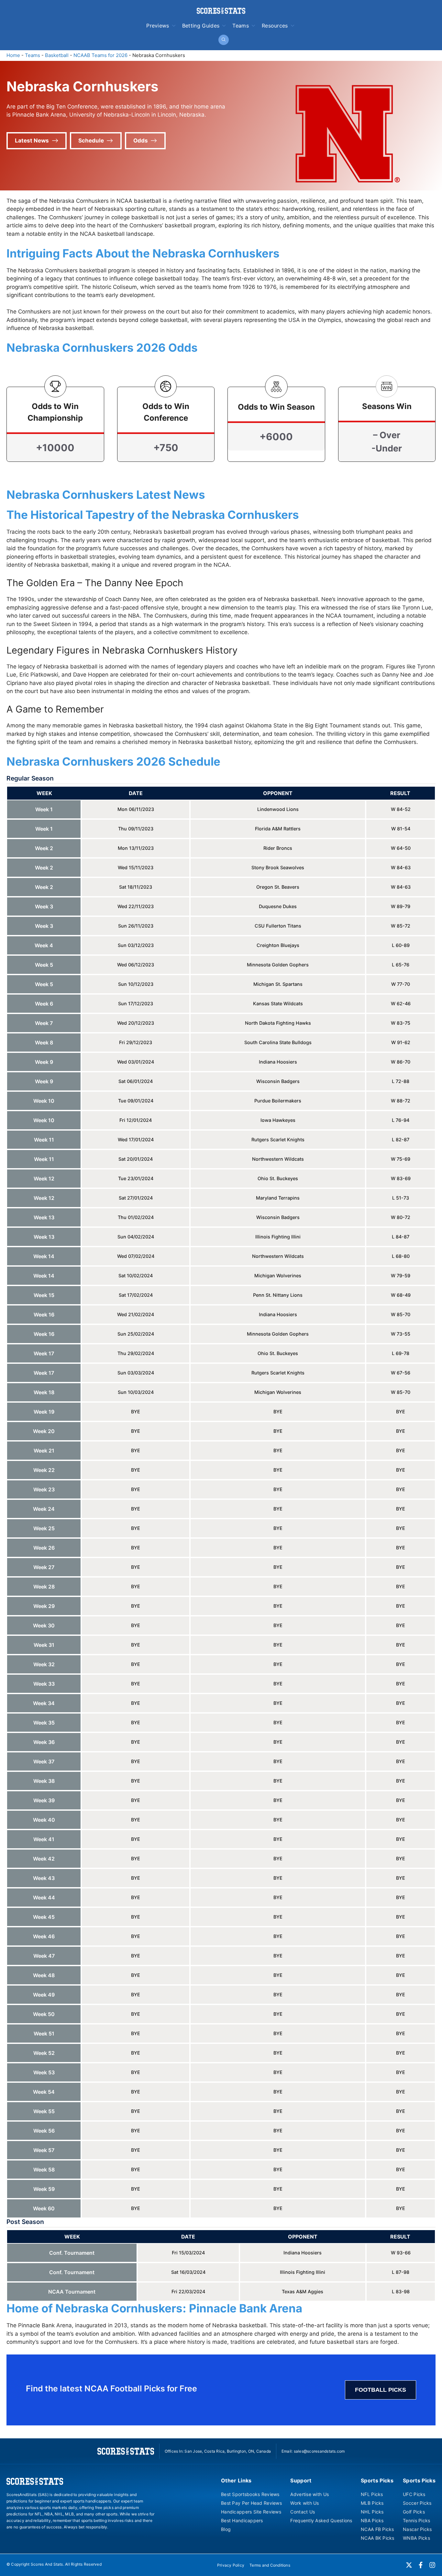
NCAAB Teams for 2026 (100, 55)
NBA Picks (372, 2520)
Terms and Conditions (270, 2565)
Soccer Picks (417, 2503)
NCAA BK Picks (378, 2538)
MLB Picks (372, 2503)
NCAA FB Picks (377, 2529)
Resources (275, 26)
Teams (241, 26)
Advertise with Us (309, 2494)
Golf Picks (414, 2512)
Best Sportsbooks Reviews (250, 2494)
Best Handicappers (242, 2520)
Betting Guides (201, 26)
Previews (158, 26)
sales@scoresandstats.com (319, 2451)
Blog (226, 2529)
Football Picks (381, 2390)
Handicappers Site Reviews (251, 2512)
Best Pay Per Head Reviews (251, 2503)
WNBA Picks (416, 2538)
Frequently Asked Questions (321, 2520)
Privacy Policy (231, 2565)
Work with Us (304, 2503)
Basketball (57, 55)
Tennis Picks (416, 2520)
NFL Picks (372, 2494)
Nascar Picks (417, 2529)
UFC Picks (414, 2494)
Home (13, 55)
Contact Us (303, 2512)
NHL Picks (372, 2512)
